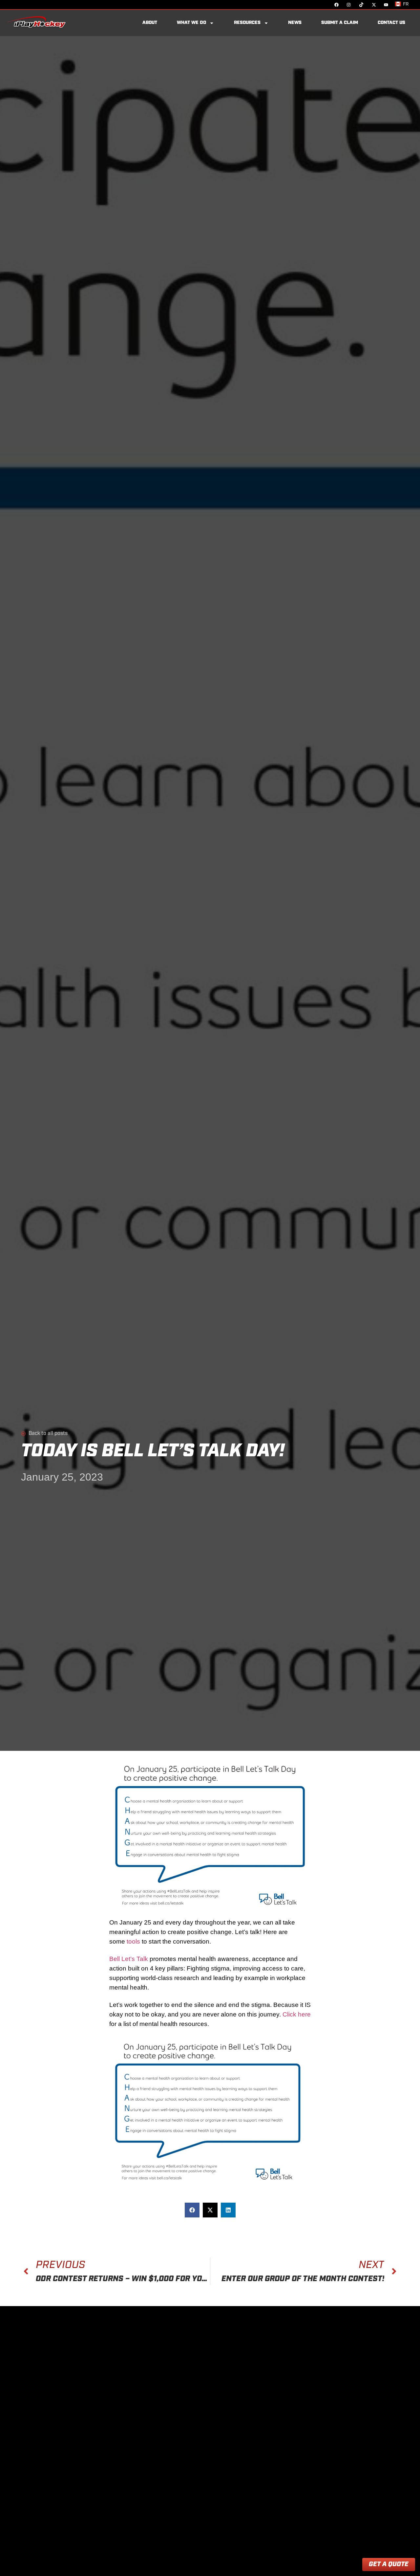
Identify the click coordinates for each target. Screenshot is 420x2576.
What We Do (191, 23)
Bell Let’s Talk (129, 1959)
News (295, 23)
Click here (297, 2014)
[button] (192, 2210)
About (150, 23)
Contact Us (391, 23)
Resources (247, 23)
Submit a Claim (340, 23)
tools (134, 1941)
